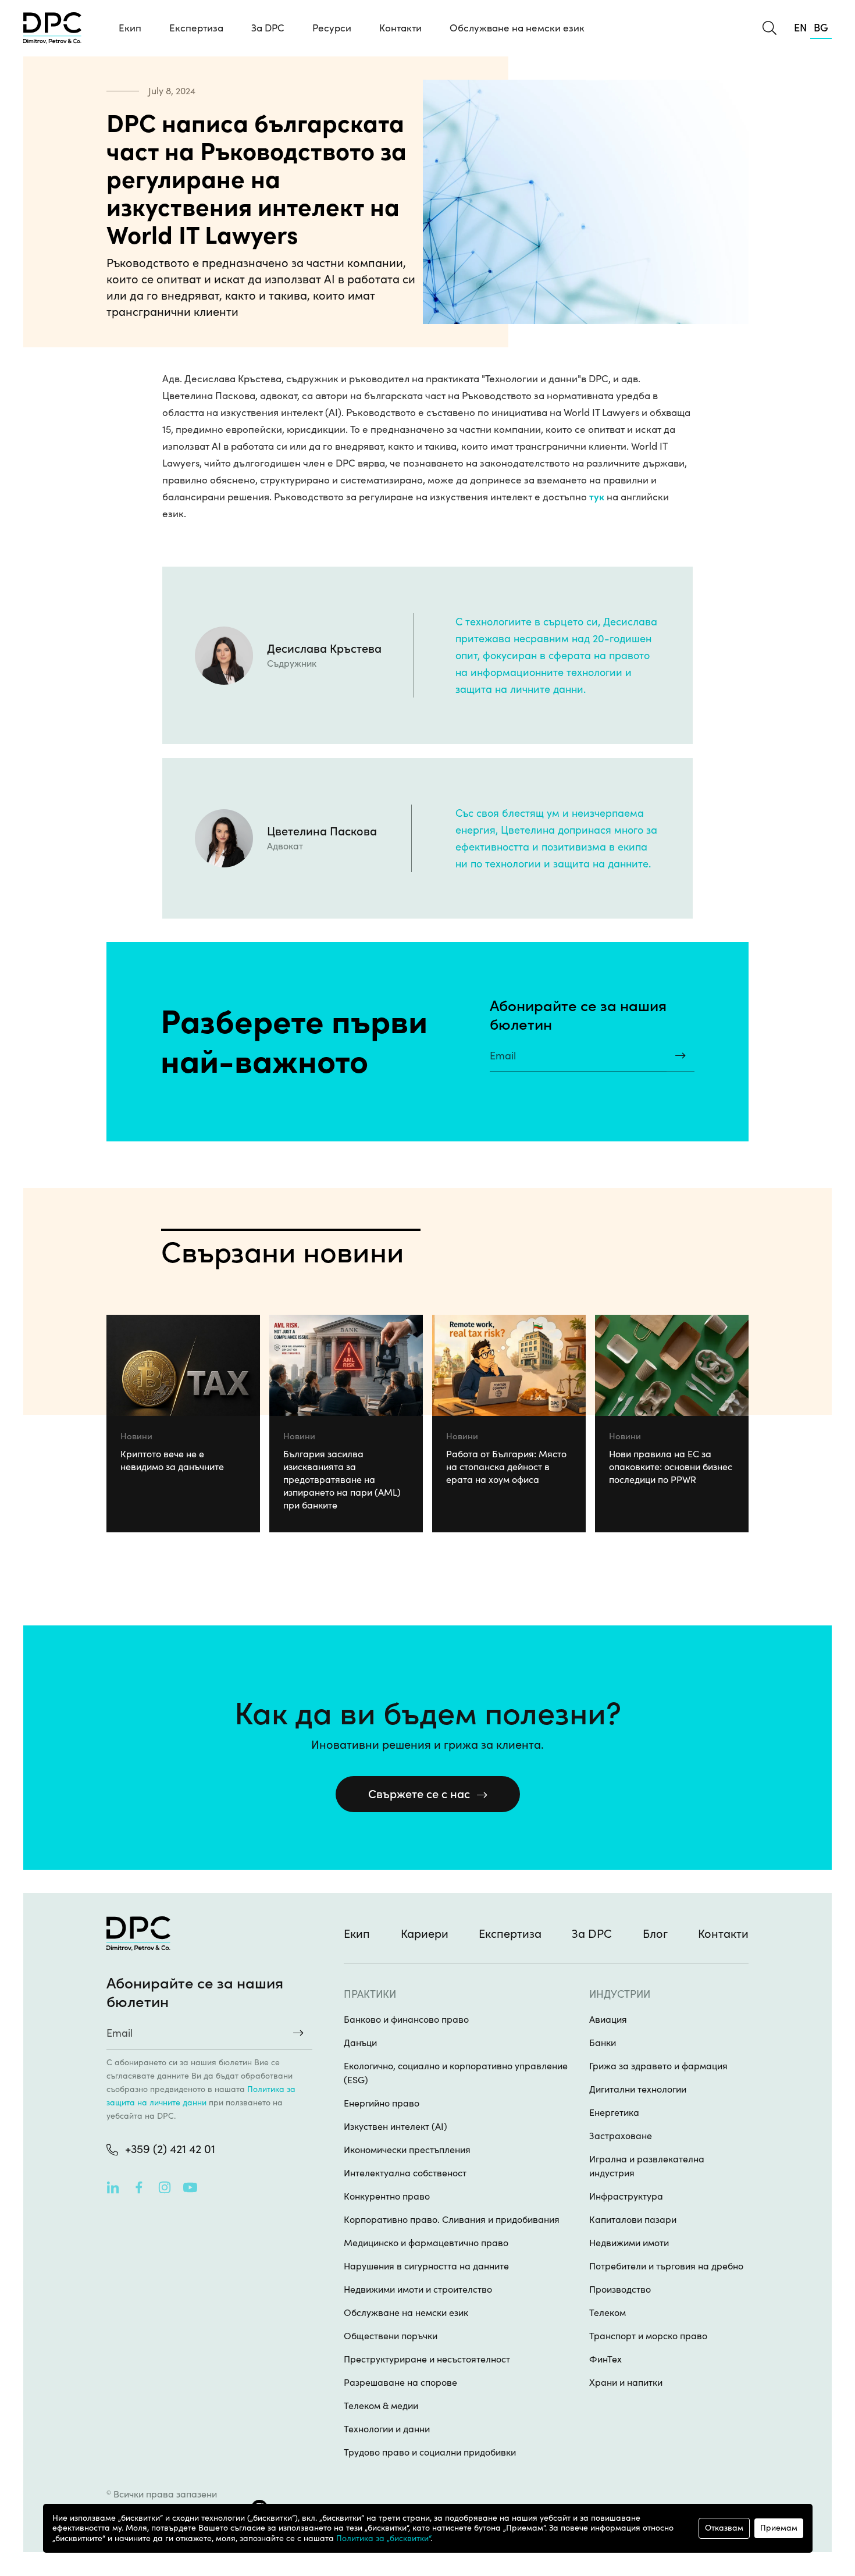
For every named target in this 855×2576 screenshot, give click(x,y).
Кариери (425, 1934)
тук (597, 497)
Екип (130, 28)
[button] (196, 28)
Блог (655, 1934)
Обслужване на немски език (517, 28)
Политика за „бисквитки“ (383, 2538)
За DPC (268, 28)
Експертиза (510, 1934)
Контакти (400, 28)
